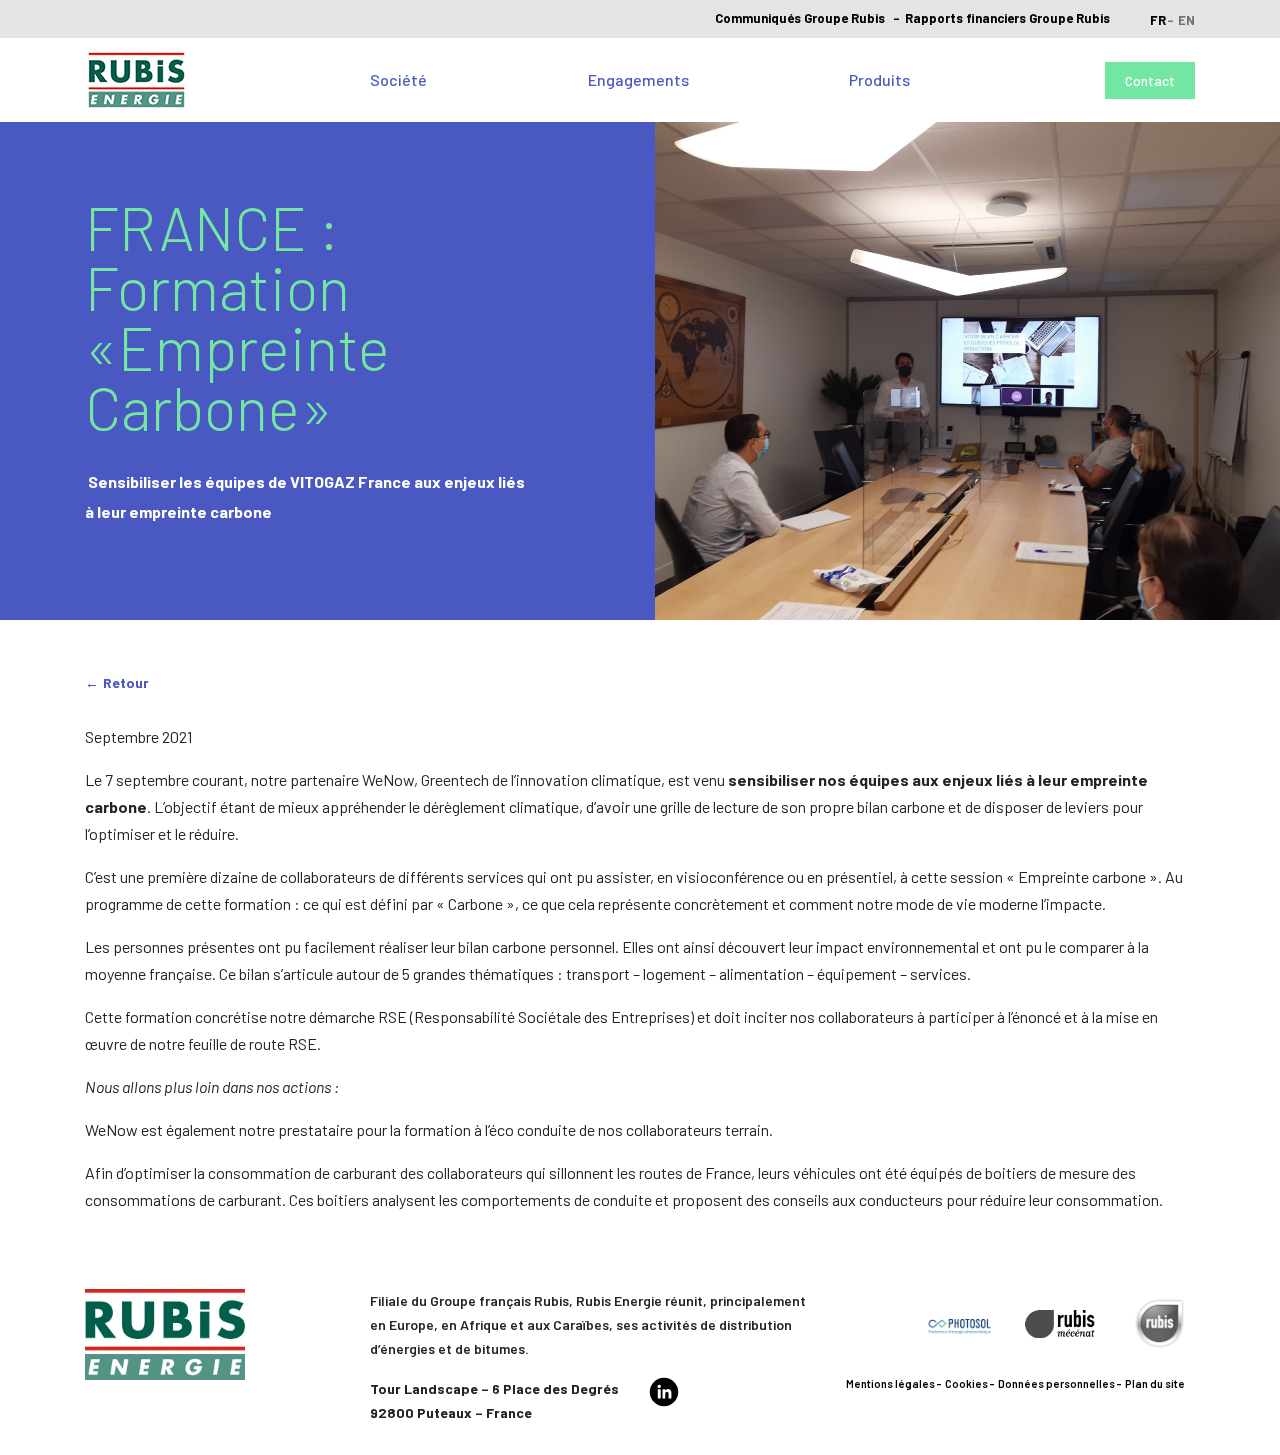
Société (398, 79)
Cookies (966, 1383)
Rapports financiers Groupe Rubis (1007, 18)
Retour (126, 682)
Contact (1150, 80)
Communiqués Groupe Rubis (800, 18)
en (1186, 20)
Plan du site (1155, 1383)
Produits (879, 79)
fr (1158, 20)
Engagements (638, 79)
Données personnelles (1056, 1383)
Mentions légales (890, 1383)
